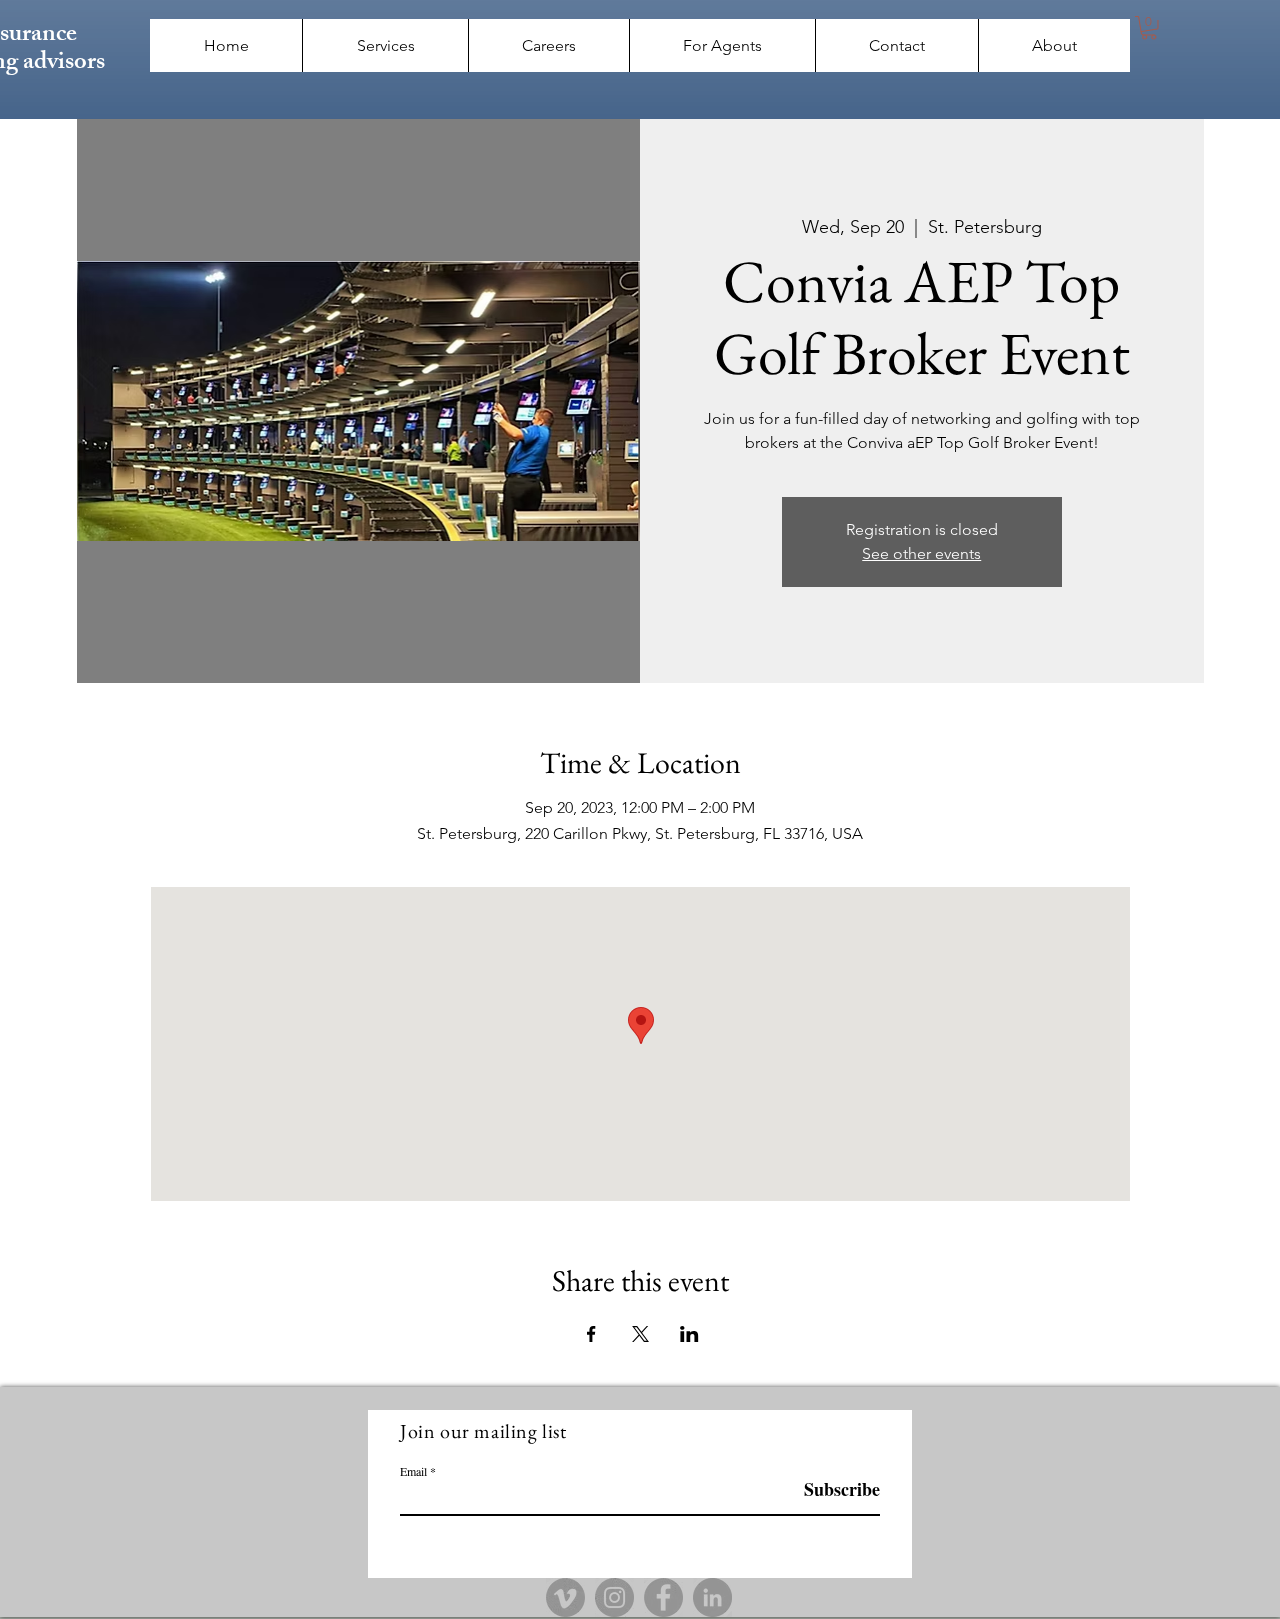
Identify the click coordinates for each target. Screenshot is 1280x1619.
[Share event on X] (640, 1334)
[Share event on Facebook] (591, 1334)
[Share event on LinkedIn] (689, 1334)
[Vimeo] (565, 1597)
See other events (921, 553)
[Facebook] (663, 1597)
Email (413, 1471)
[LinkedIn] (712, 1597)
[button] (1149, 28)
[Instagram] (614, 1597)
